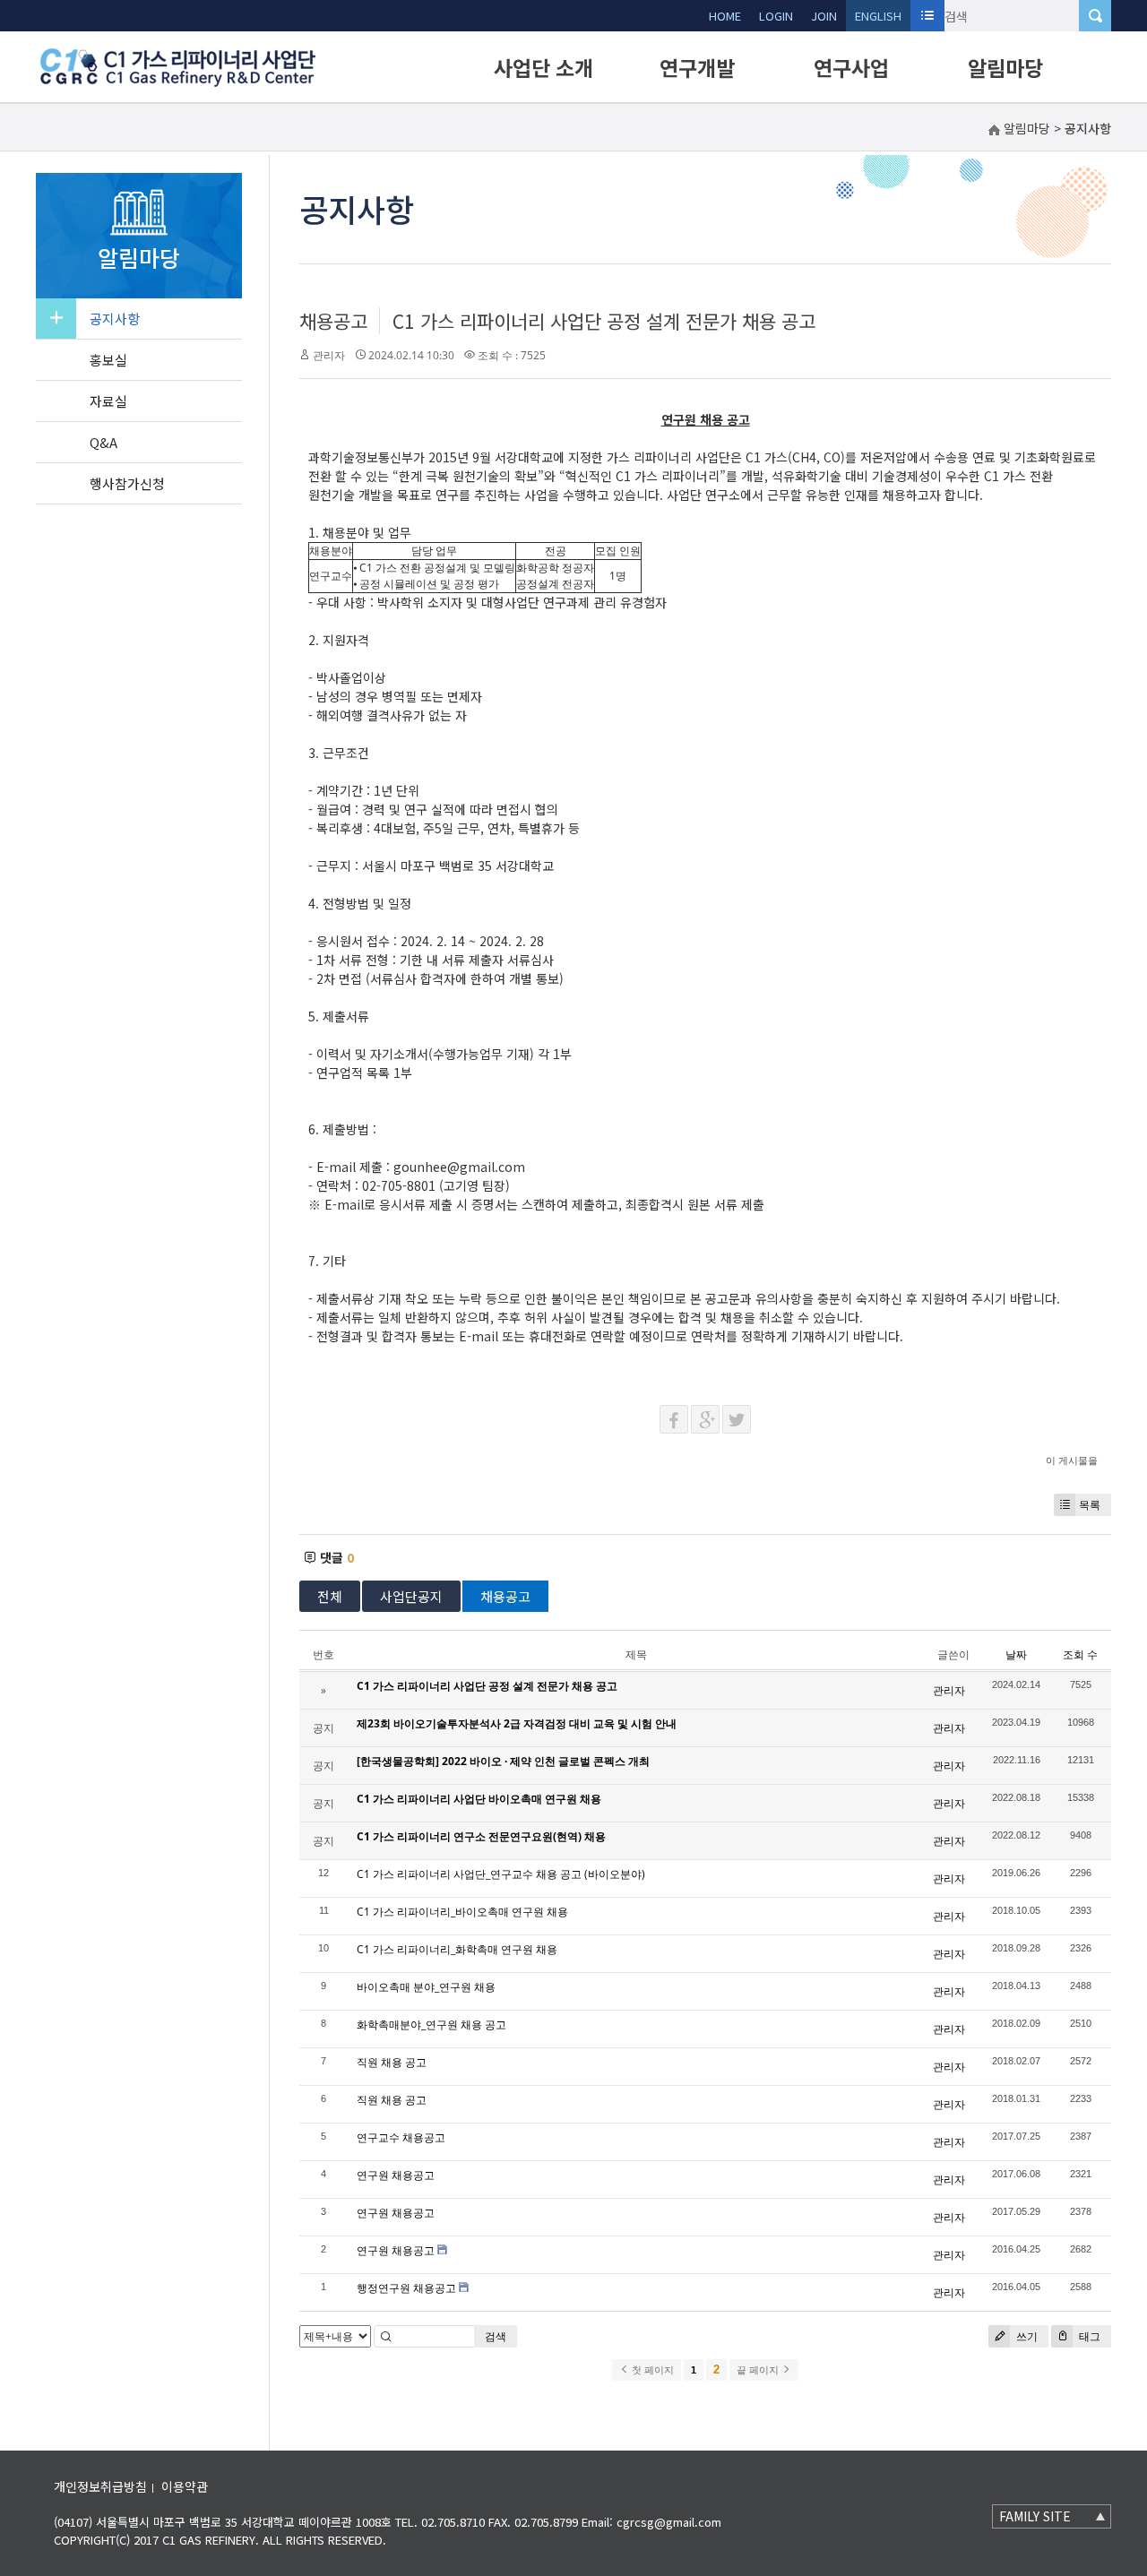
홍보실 (108, 360)
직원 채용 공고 (392, 2062)
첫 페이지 (651, 2370)
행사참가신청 (127, 483)
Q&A (103, 442)
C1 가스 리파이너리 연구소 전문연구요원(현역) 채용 (481, 1836)
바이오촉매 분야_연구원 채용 (426, 1987)
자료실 (108, 401)
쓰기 (1026, 2336)
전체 (330, 1596)
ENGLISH (878, 16)
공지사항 (115, 319)
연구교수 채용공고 (401, 2137)
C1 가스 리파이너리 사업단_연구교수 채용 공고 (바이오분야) (501, 1874)
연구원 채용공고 (396, 2175)
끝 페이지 (759, 2370)
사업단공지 (411, 1596)
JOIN (824, 16)
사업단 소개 (543, 67)
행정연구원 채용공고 (406, 2288)
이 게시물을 (1072, 1460)
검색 (496, 2336)
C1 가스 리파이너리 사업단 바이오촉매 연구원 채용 (479, 1799)
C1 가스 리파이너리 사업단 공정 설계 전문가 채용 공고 (604, 321)
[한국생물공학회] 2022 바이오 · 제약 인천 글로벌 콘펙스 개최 (503, 1761)
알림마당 (1005, 67)
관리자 (329, 355)
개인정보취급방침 (100, 2486)
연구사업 (851, 67)
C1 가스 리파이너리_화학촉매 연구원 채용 (457, 1949)
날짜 (1016, 1654)
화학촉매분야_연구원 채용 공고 (431, 2025)
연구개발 (697, 67)
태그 (1088, 2336)
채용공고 (333, 321)
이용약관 (185, 2486)
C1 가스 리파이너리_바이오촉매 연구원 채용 (462, 1912)
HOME (725, 16)
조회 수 (1080, 1654)
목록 (1090, 1505)
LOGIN (776, 16)
